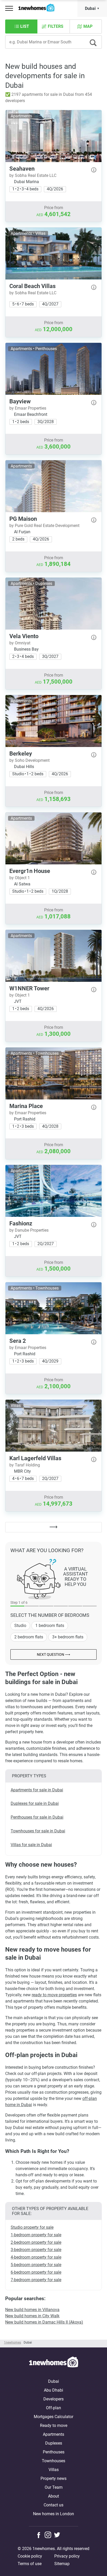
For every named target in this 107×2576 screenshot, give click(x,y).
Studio (20, 1626)
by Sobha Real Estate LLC (33, 175)
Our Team (54, 2487)
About (53, 2496)
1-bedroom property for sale (36, 2235)
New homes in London (53, 2514)
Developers (53, 2399)
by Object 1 (20, 878)
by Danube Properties (29, 1230)
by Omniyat (20, 643)
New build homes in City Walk (32, 2316)
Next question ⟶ (53, 1654)
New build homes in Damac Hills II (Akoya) (44, 2322)
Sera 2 (18, 1341)
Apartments (53, 2434)
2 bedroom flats (29, 1637)
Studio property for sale (32, 2227)
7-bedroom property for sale (36, 2280)
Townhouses (53, 2461)
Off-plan (53, 2408)
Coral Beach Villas (32, 286)
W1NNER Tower (29, 988)
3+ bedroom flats (68, 1637)
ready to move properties (54, 1995)
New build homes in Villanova (32, 2310)
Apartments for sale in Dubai (37, 1790)
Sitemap (62, 2564)
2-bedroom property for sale (36, 2242)
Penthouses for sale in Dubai (37, 1817)
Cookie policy (30, 2556)
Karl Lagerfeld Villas (35, 1458)
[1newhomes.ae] (53, 2363)
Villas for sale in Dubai (31, 1845)
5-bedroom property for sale (36, 2265)
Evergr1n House (30, 871)
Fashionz (21, 1223)
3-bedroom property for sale (36, 2250)
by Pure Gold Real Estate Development (44, 526)
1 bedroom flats (50, 1626)
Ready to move (54, 2425)
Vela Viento (24, 636)
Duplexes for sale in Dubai (35, 1803)
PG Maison (23, 519)
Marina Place (26, 1106)
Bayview (20, 401)
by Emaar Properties (28, 408)
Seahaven (22, 169)
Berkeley (21, 754)
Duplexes (54, 2443)
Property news (53, 2478)
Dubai (90, 8)
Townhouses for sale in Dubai (38, 1831)
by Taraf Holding (25, 1465)
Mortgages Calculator (53, 2417)
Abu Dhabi (53, 2390)
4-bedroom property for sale (36, 2257)
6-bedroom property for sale (36, 2272)
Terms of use (30, 2564)
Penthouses (54, 2452)
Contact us (53, 2505)
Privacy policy (67, 2556)
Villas (54, 2470)
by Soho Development (29, 760)
